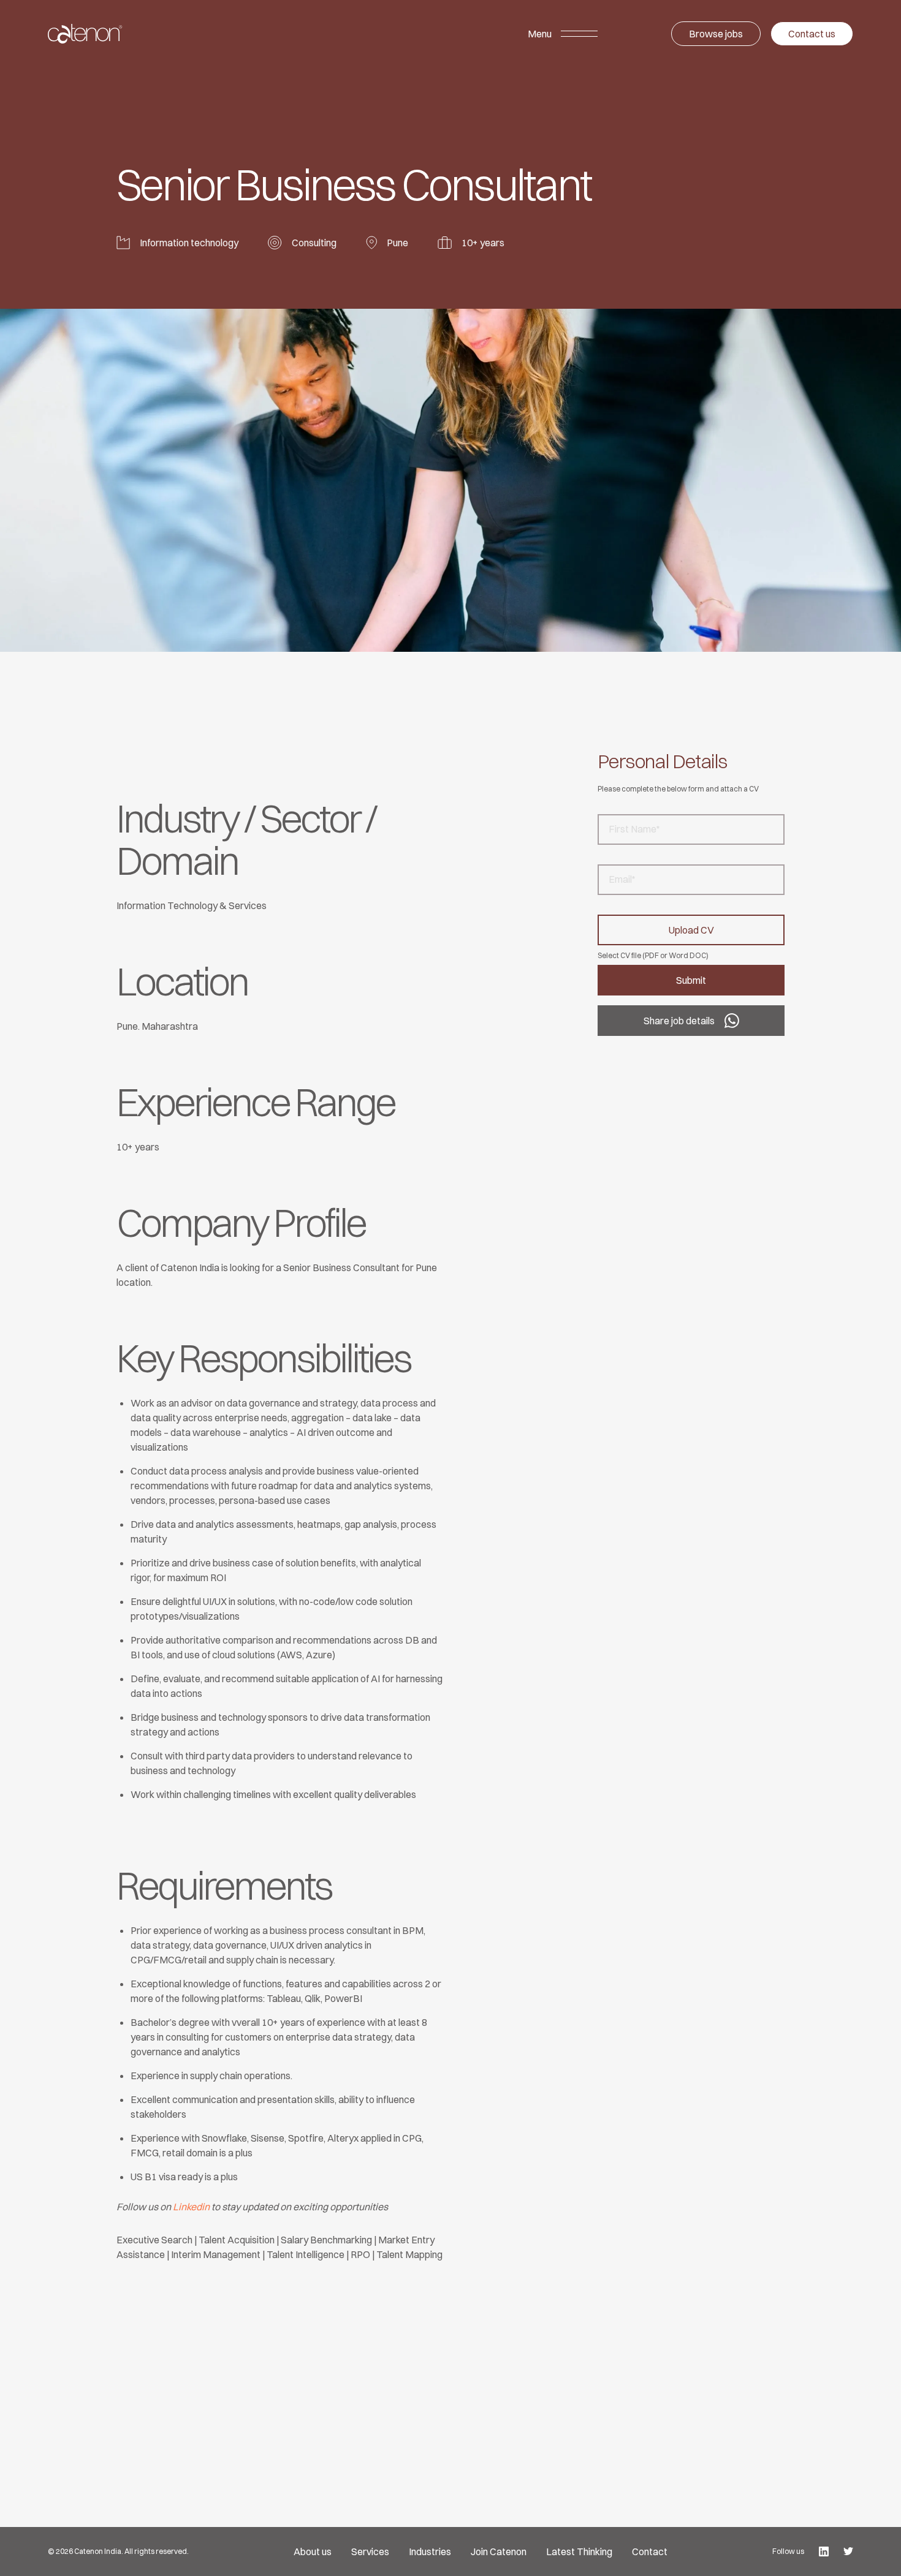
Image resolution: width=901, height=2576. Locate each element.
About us (313, 2551)
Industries (430, 2551)
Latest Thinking (579, 2551)
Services (370, 2551)
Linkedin (191, 2207)
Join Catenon (499, 2551)
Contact (650, 2551)
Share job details (679, 1021)
